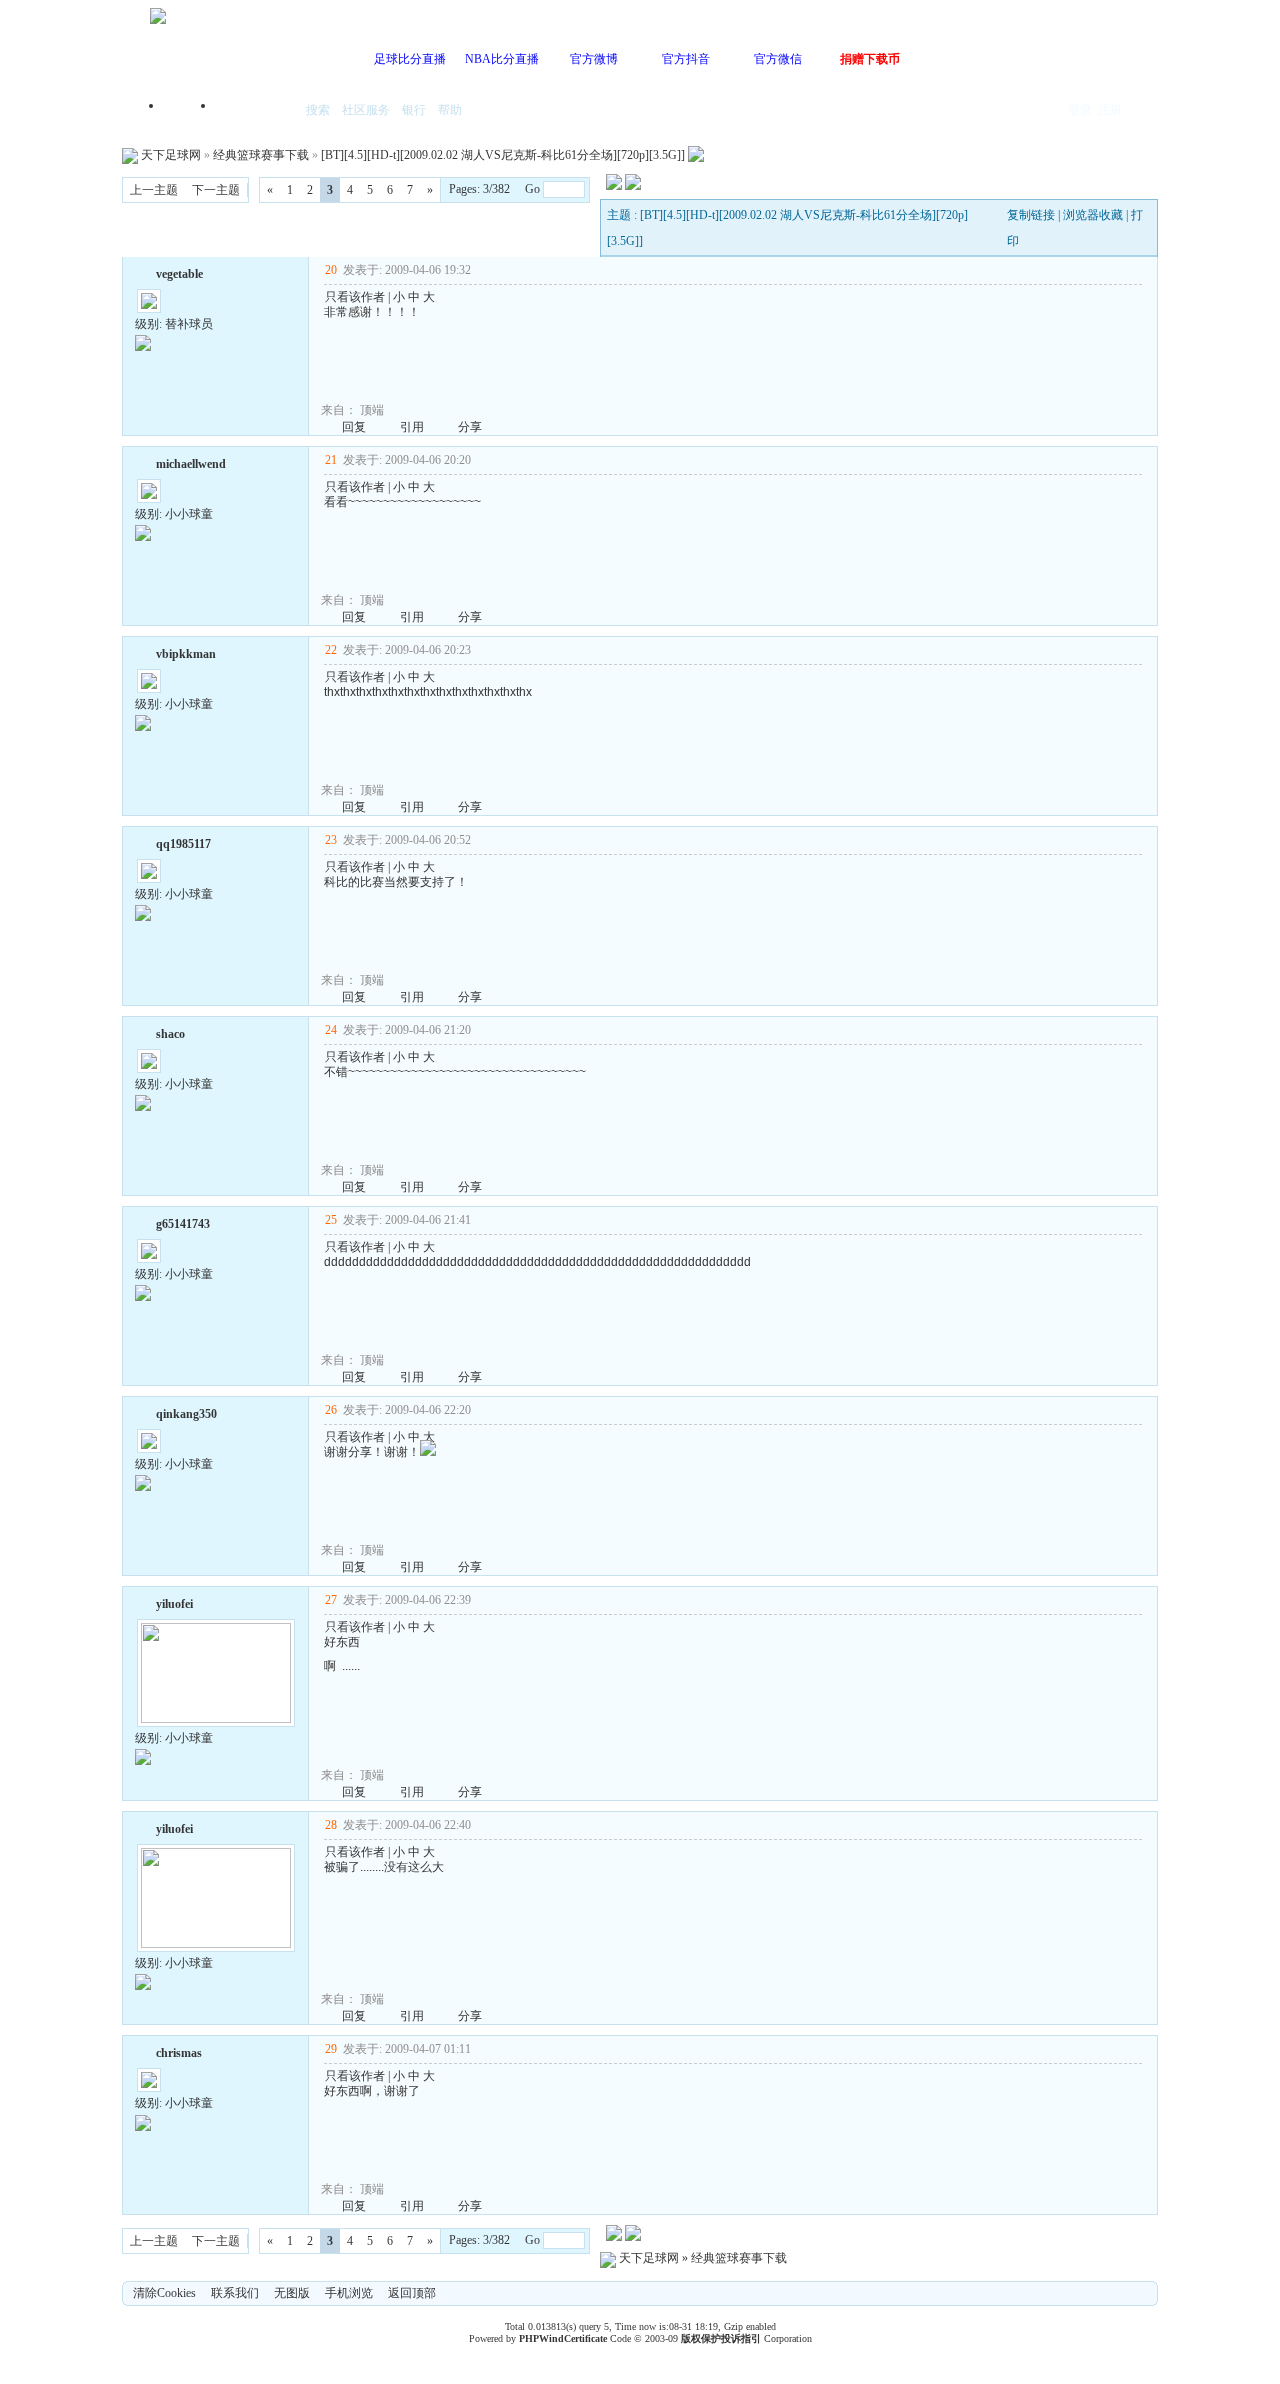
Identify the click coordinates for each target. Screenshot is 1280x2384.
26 (331, 1410)
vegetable (179, 274)
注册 (1110, 110)
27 (331, 1600)
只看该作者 (355, 297)
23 (331, 840)
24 (331, 1030)
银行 (414, 110)
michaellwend (191, 464)
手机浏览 (349, 2293)
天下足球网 (171, 155)
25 (331, 1220)
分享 (470, 427)
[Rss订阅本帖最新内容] (696, 155)
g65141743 (183, 1224)
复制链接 (1031, 215)
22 (331, 650)
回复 (354, 427)
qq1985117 (183, 844)
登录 (1080, 110)
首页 (190, 111)
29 (331, 2049)
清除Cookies (164, 2293)
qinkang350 (186, 1414)
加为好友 (143, 272)
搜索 (318, 110)
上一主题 (154, 190)
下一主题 (216, 190)
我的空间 (256, 111)
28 (331, 1825)
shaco (170, 1034)
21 (331, 460)
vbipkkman (186, 654)
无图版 (292, 2293)
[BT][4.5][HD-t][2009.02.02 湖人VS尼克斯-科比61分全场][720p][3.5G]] (503, 155)
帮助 (450, 110)
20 (331, 270)
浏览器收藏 (1093, 215)
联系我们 (235, 2293)
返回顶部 (412, 2293)
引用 (412, 427)
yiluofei (174, 1604)
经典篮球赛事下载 (261, 155)
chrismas (179, 2053)
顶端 (372, 410)
